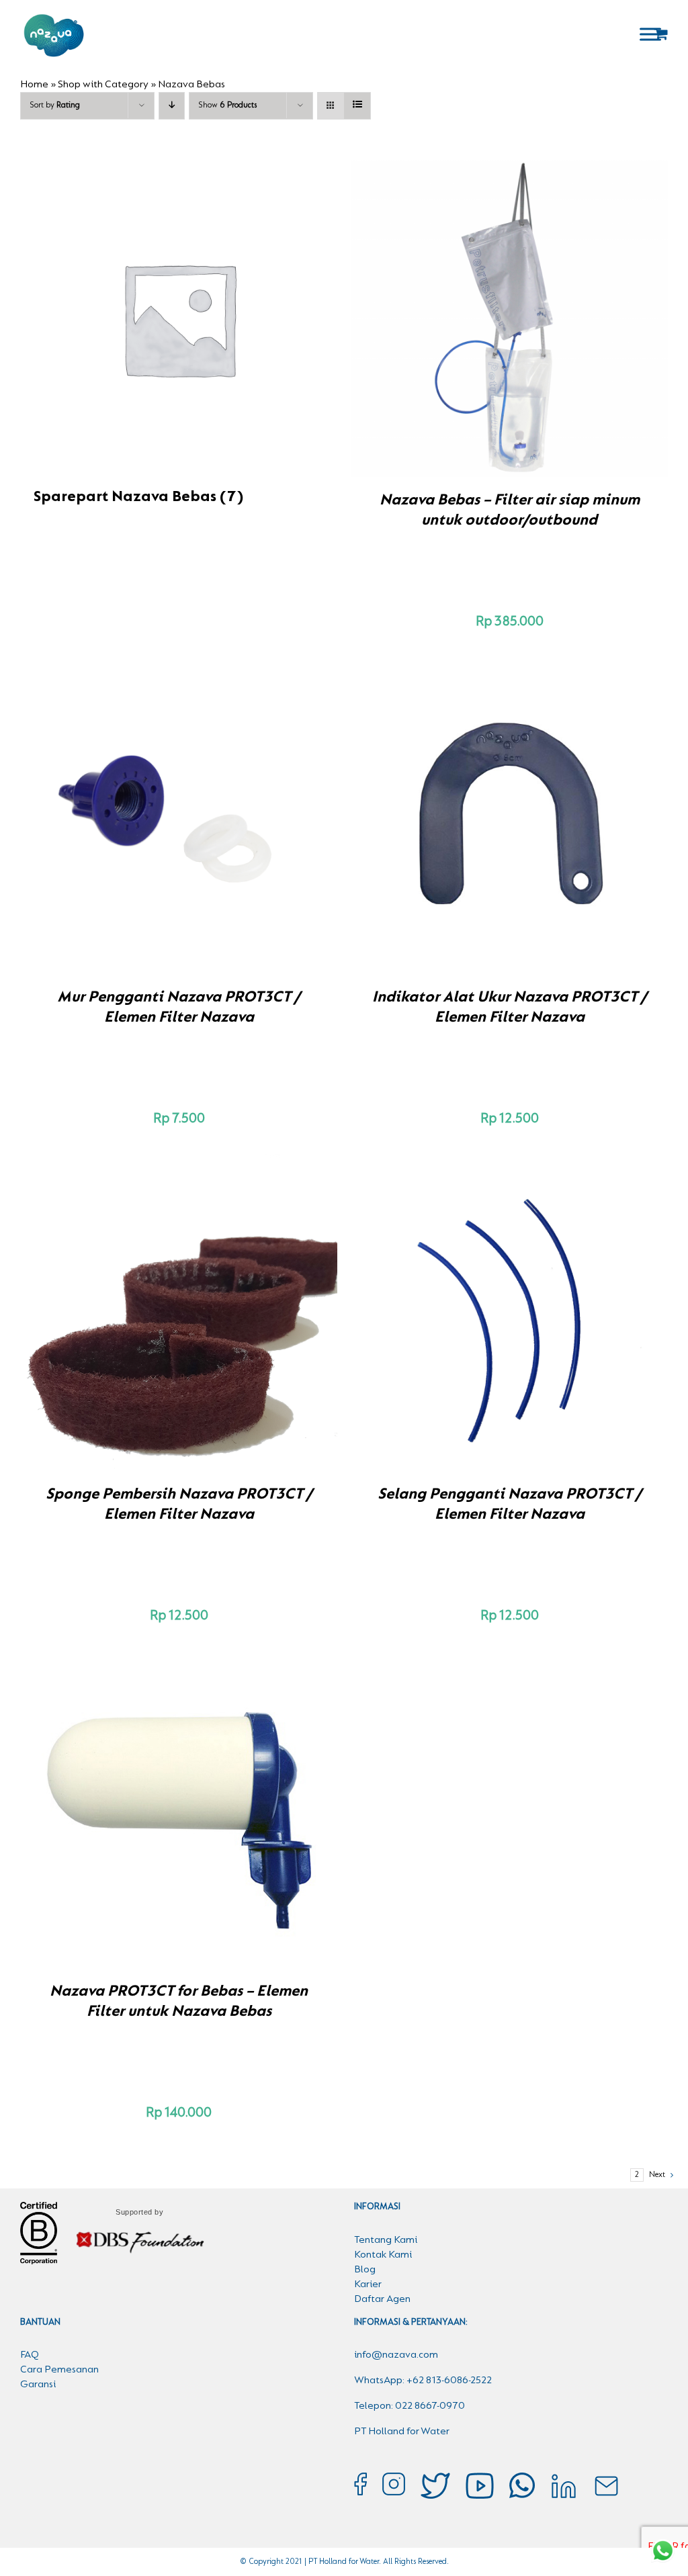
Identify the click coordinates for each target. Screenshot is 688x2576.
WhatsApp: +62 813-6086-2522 (423, 2381)
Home (34, 85)
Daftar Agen (382, 2299)
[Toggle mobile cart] (661, 34)
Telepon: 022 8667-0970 (410, 2406)
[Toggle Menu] (650, 34)
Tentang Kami (386, 2240)
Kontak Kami (383, 2255)
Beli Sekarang (480, 320)
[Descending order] (172, 106)
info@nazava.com (396, 2355)
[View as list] (357, 106)
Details (556, 320)
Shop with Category (103, 85)
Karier (368, 2284)
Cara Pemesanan (59, 2370)
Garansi (38, 2385)
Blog (365, 2270)
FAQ (30, 2355)
